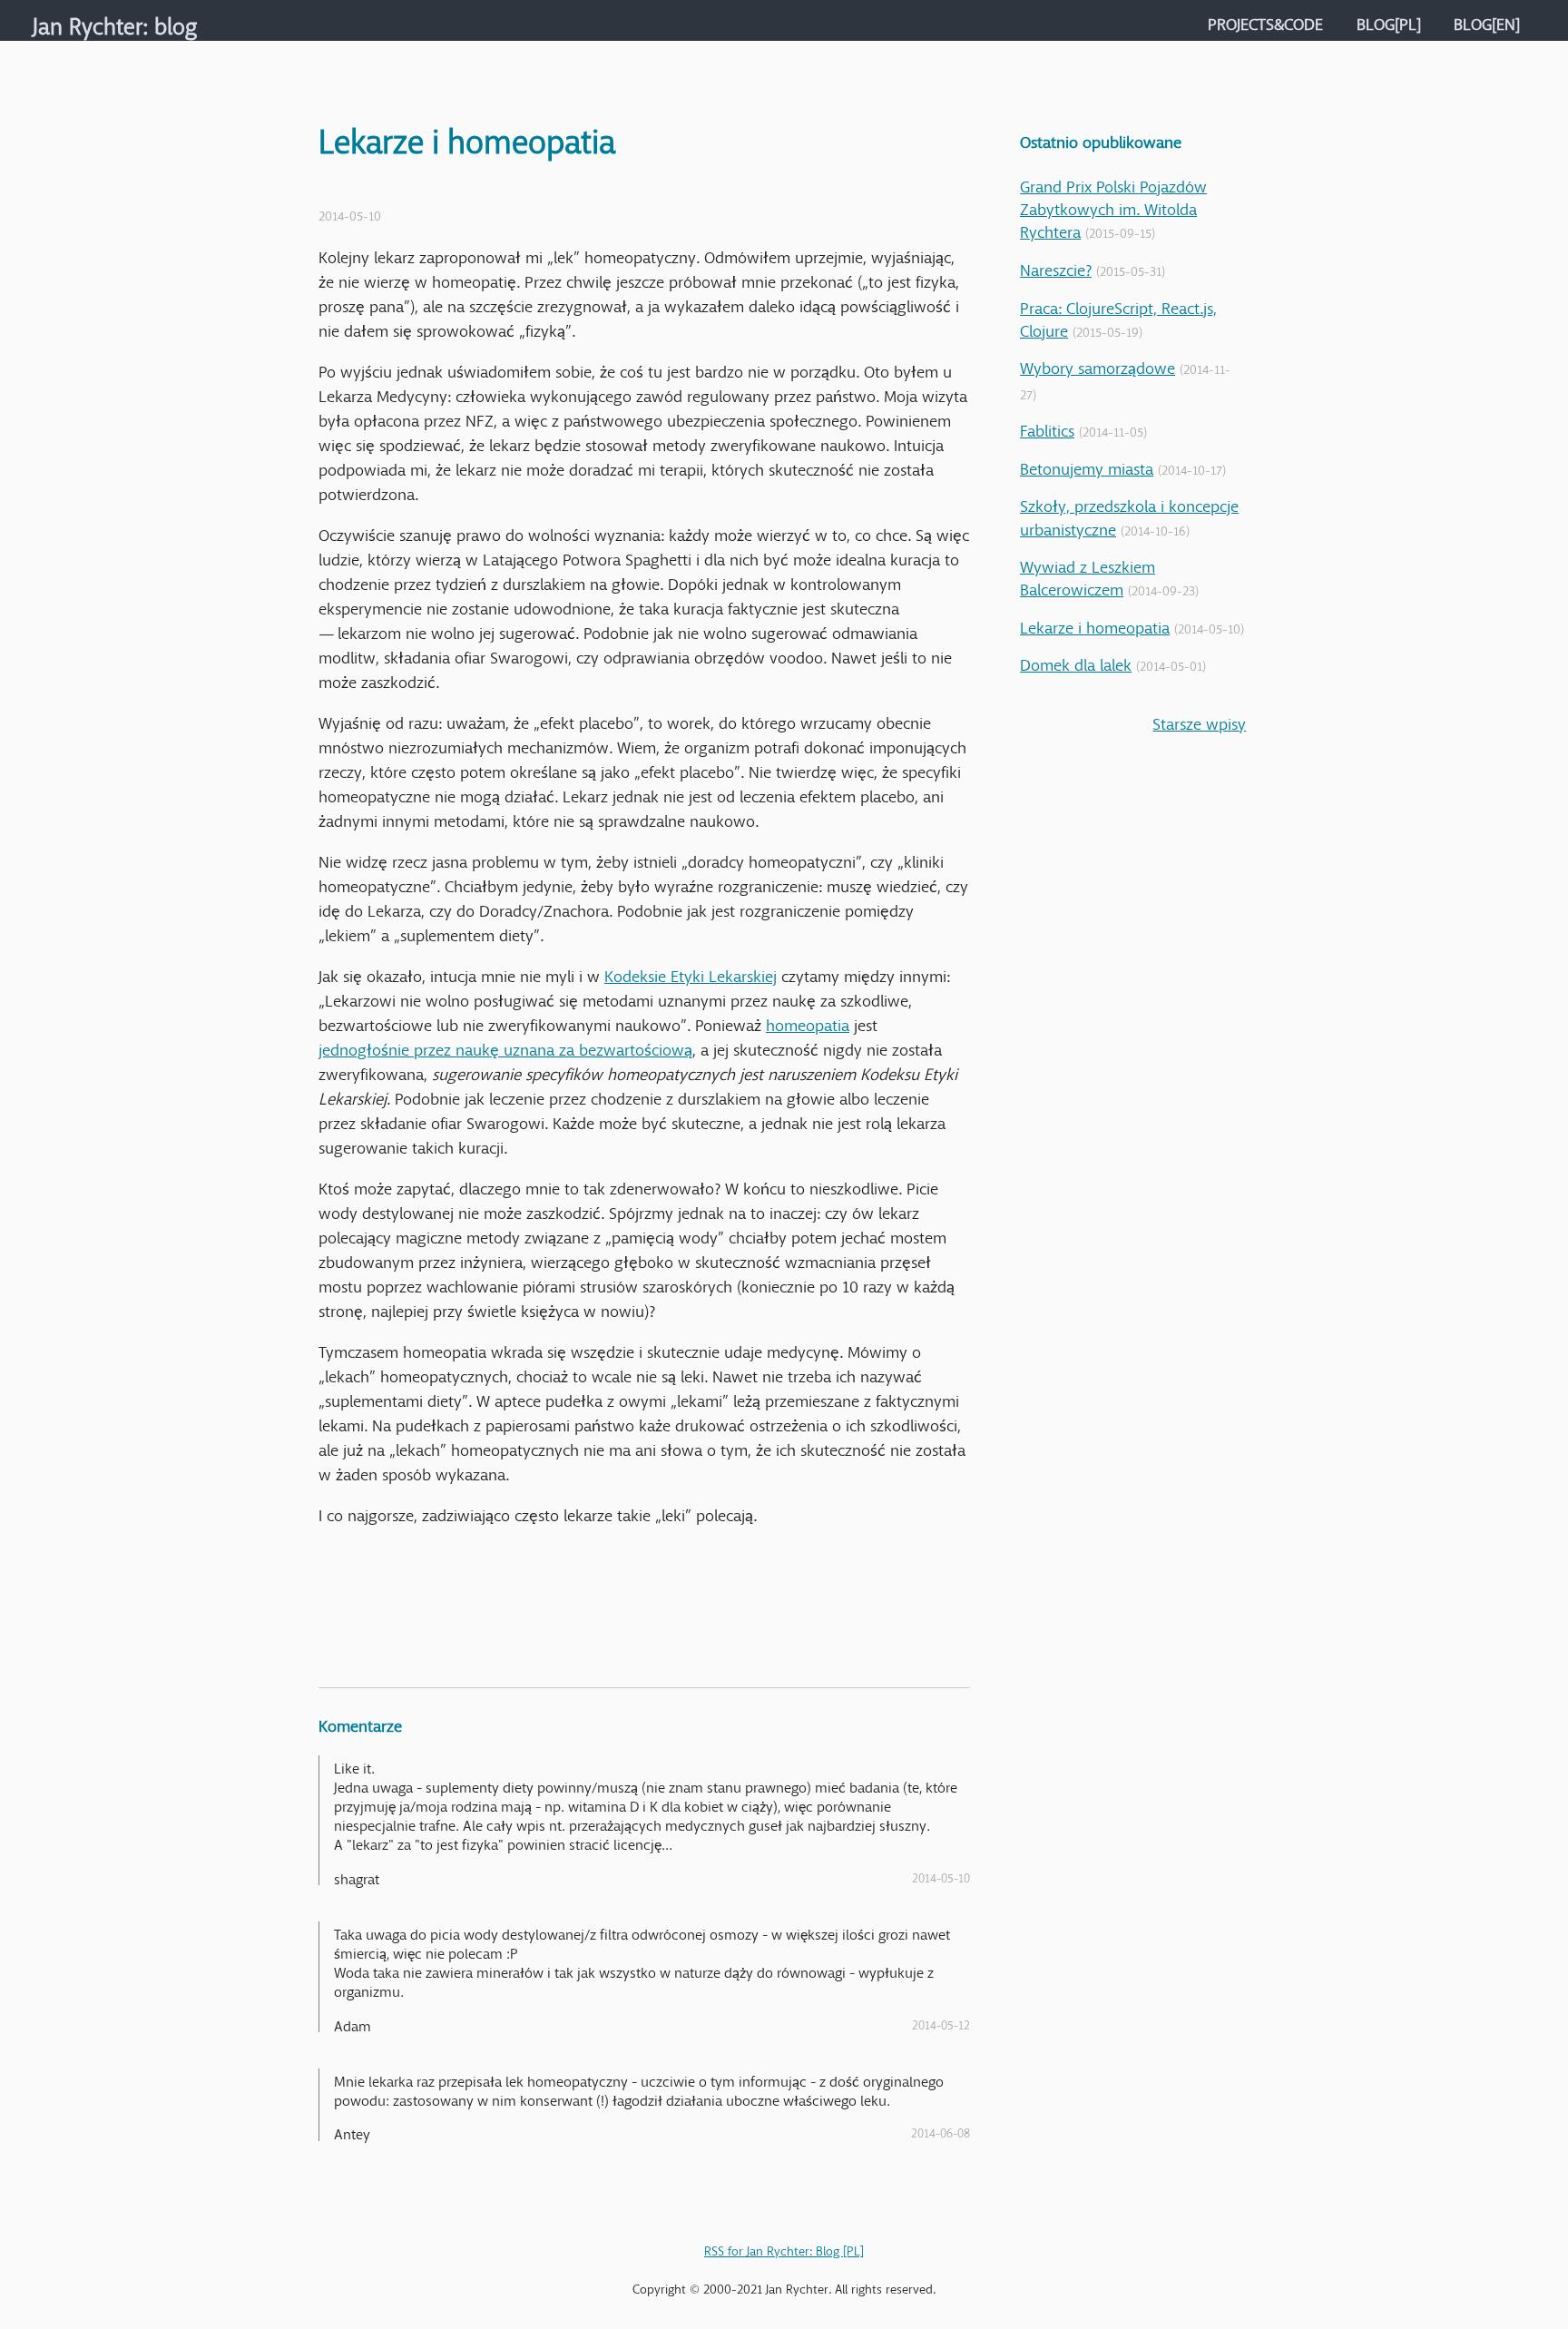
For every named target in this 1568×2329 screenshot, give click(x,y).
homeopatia (808, 1021)
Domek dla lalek (1076, 661)
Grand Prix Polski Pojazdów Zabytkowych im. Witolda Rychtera (1113, 205)
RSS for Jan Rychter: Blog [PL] (784, 2247)
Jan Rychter (88, 20)
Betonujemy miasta (1087, 465)
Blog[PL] (1389, 20)
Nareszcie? (1056, 266)
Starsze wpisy (1199, 720)
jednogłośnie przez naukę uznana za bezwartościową (505, 1046)
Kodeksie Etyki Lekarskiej (691, 972)
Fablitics (1047, 427)
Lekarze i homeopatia (1095, 624)
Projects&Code (1265, 20)
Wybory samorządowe (1098, 364)
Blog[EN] (1487, 20)
